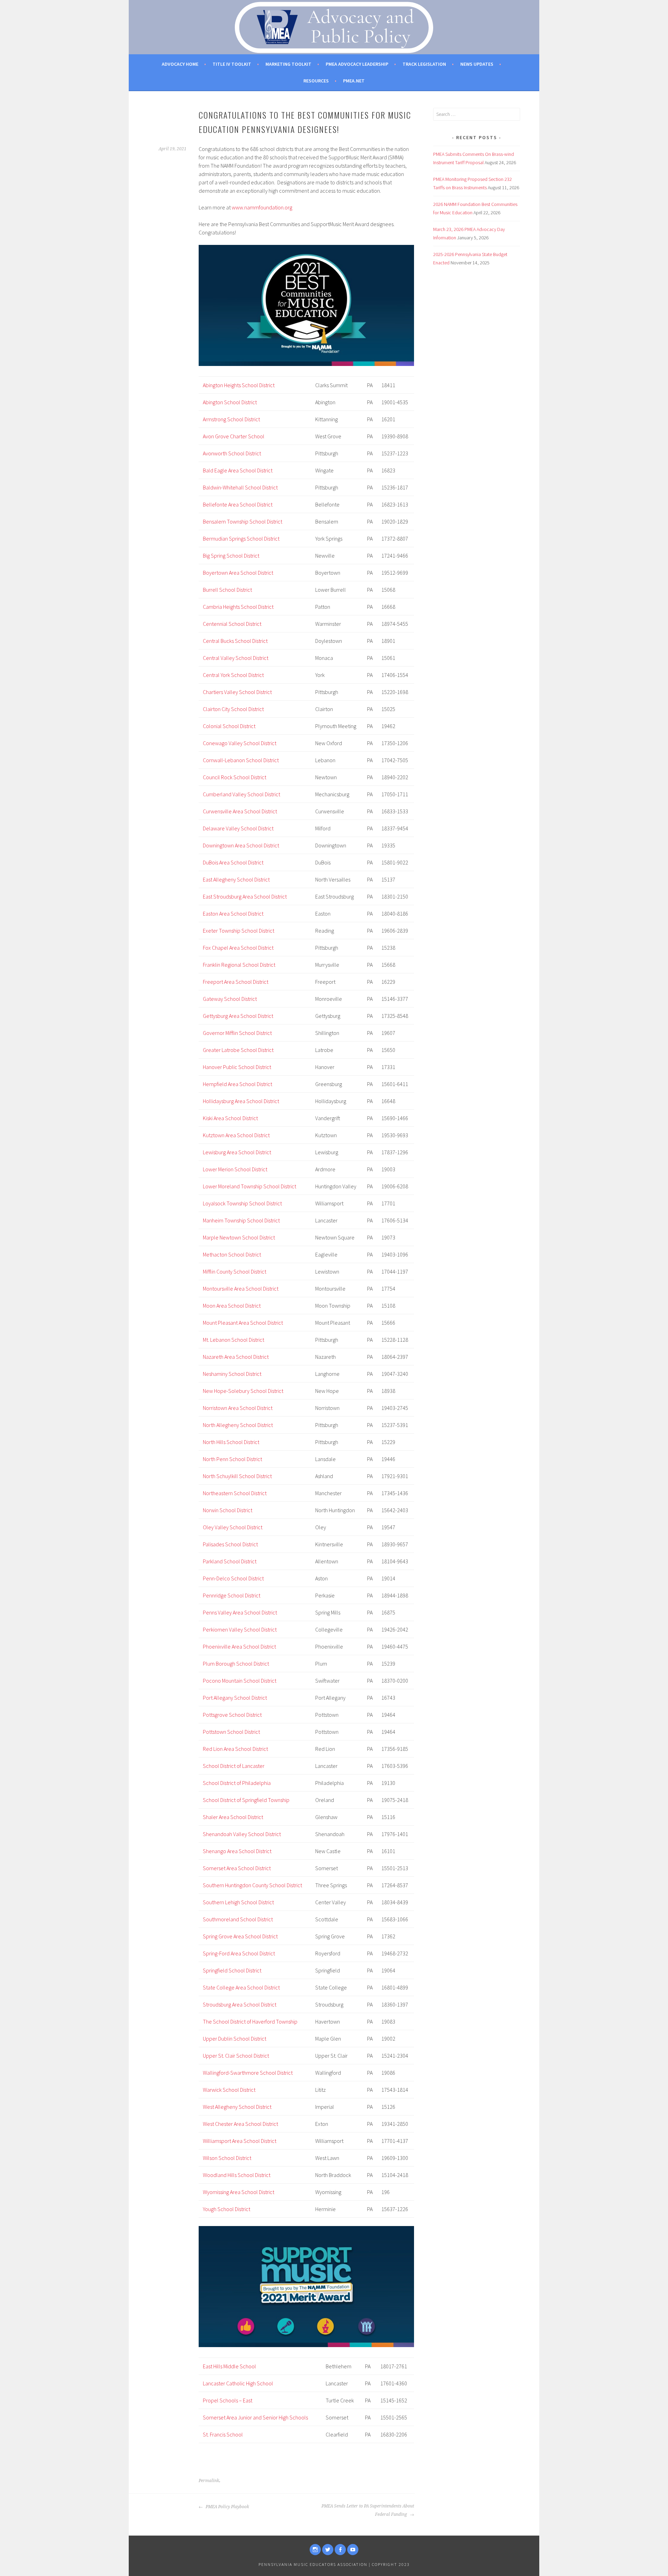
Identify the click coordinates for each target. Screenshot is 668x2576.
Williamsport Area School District (240, 2141)
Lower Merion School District (235, 1169)
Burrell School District (227, 590)
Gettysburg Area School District (238, 1016)
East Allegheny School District (236, 879)
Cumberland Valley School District (241, 794)
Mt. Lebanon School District (233, 1340)
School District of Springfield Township (246, 1800)
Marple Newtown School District (239, 1237)
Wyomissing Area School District (238, 2192)
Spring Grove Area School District (240, 1936)
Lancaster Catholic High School (238, 2383)
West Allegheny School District (237, 2107)
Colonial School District (229, 726)
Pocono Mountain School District (240, 1681)
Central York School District (233, 675)
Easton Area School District (233, 914)
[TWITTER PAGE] (328, 2550)
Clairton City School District (233, 709)
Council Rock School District (234, 777)
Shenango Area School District (237, 1851)
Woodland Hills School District (237, 2175)
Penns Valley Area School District (240, 1612)
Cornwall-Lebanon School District (241, 760)
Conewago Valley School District (240, 743)
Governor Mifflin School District (237, 1033)
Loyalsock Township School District (242, 1203)
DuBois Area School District (233, 862)
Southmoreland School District (238, 1919)
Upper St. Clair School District (236, 2056)
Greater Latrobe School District (238, 1050)
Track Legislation (424, 64)
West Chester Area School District (240, 2124)
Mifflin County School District (234, 1271)
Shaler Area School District (233, 1817)
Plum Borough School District (236, 1664)
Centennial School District (232, 624)
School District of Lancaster (234, 1766)
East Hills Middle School (229, 2366)
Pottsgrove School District (232, 1715)
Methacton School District (232, 1254)
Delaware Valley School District (238, 828)
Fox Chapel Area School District (238, 948)
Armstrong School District (231, 419)
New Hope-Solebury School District (243, 1391)
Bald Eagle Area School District (238, 470)
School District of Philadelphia (237, 1783)
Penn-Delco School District (233, 1578)
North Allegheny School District (238, 1425)
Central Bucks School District (235, 641)
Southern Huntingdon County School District (252, 1885)
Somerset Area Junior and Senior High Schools (255, 2417)
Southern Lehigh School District (238, 1902)
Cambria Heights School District (238, 607)
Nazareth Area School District (236, 1357)
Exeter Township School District (238, 931)
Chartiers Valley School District (237, 692)
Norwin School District (228, 1510)
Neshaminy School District (232, 1374)
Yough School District (226, 2209)
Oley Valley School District (233, 1527)
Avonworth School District (232, 453)
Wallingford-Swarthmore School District (248, 2073)
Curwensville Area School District (240, 811)
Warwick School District (229, 2090)
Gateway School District (230, 999)
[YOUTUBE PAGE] (353, 2550)
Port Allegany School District (235, 1698)
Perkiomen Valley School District (240, 1629)
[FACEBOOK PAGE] (340, 2550)
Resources (316, 81)
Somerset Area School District (237, 1868)
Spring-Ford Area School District (239, 1953)
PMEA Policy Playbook (227, 2507)
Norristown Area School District (238, 1408)
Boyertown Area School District (238, 573)
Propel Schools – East (228, 2400)
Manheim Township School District (241, 1220)
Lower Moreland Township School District (249, 1186)
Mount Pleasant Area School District (243, 1323)
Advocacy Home (180, 64)
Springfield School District (232, 1970)
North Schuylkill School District (237, 1476)
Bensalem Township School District (242, 521)
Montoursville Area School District (241, 1289)
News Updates (477, 64)
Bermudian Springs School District (241, 539)
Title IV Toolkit (232, 64)
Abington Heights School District (239, 385)
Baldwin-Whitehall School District (240, 487)
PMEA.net (354, 81)
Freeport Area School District (236, 982)
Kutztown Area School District (236, 1135)
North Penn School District (232, 1459)
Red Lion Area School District (235, 1749)
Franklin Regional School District (239, 965)
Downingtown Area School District (241, 845)
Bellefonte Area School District (238, 504)
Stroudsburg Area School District (240, 2004)
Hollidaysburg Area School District (241, 1101)
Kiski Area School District (230, 1118)
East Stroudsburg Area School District (245, 896)
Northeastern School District (235, 1493)
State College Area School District (241, 1987)
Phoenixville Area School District (239, 1646)
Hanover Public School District (237, 1067)
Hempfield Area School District (237, 1084)
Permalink (209, 2481)
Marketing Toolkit (288, 64)
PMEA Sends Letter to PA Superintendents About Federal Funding (368, 2510)
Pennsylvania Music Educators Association (313, 2564)
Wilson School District (227, 2158)
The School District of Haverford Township (250, 2021)
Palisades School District (230, 1544)
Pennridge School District (232, 1595)
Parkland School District (230, 1561)
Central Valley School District (236, 658)
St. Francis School (223, 2434)
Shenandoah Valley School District (242, 1834)
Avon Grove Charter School (234, 436)
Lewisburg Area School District (237, 1152)
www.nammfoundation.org (262, 207)
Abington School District (230, 402)
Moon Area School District (232, 1306)
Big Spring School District (231, 556)
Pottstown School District (231, 1732)
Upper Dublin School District (234, 2039)
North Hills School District (231, 1442)
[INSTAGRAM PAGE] (315, 2550)
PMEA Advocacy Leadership (357, 64)
